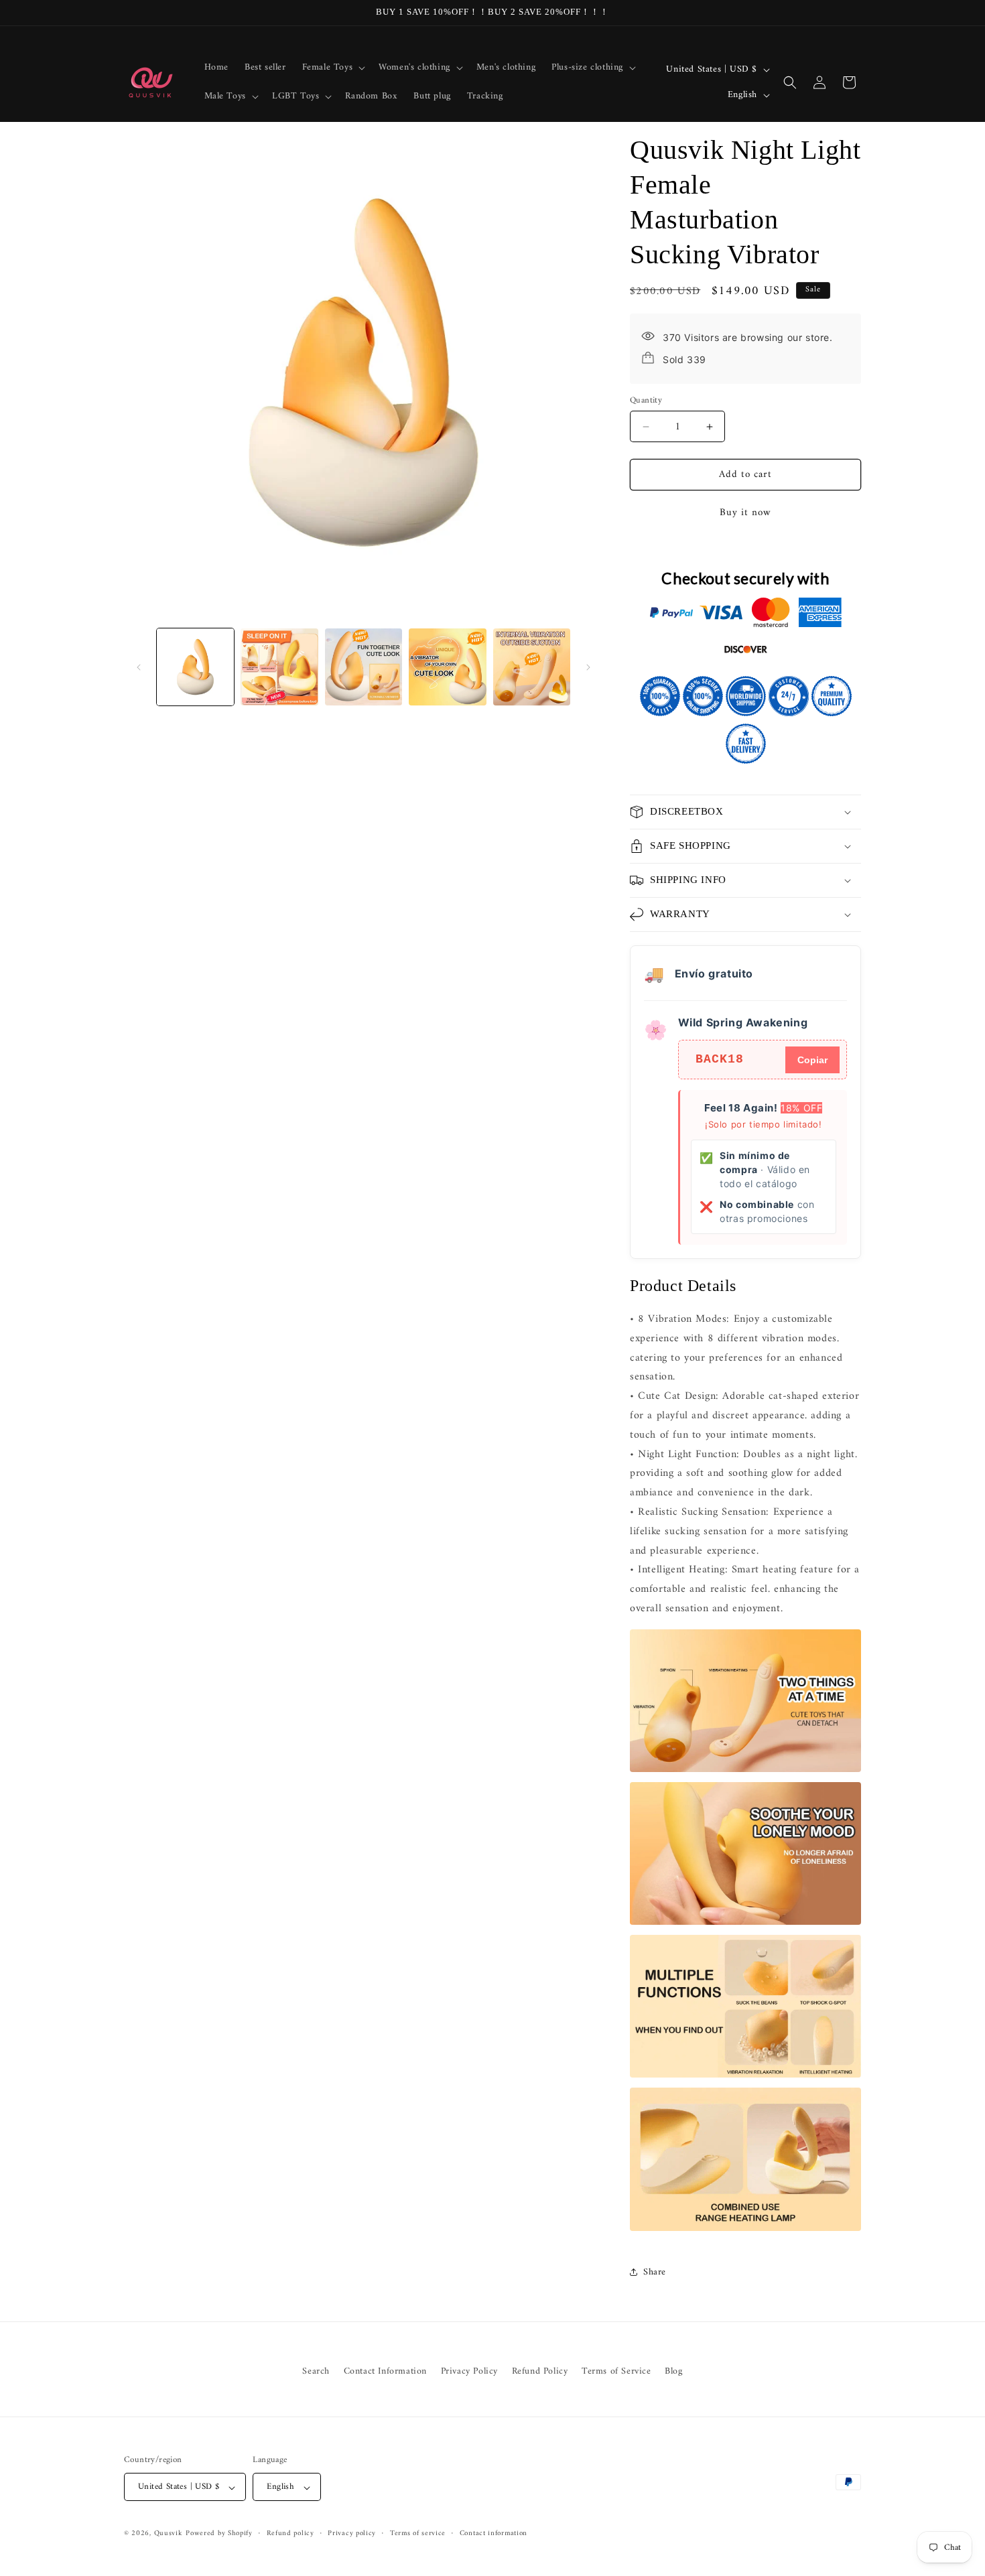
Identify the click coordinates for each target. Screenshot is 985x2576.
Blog (673, 2371)
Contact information (494, 2534)
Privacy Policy (469, 2371)
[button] (333, 68)
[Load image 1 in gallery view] (195, 667)
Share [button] (655, 2272)
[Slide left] (139, 667)
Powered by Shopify (219, 2534)
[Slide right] (588, 667)
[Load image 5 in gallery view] (532, 667)
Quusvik (169, 2534)
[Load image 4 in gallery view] (447, 667)
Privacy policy (352, 2534)
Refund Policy (540, 2371)
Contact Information (385, 2371)
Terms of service (418, 2534)
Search (316, 2371)
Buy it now (745, 513)
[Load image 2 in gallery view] (279, 667)
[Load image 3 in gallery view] (364, 667)
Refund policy (290, 2534)
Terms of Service (616, 2371)
